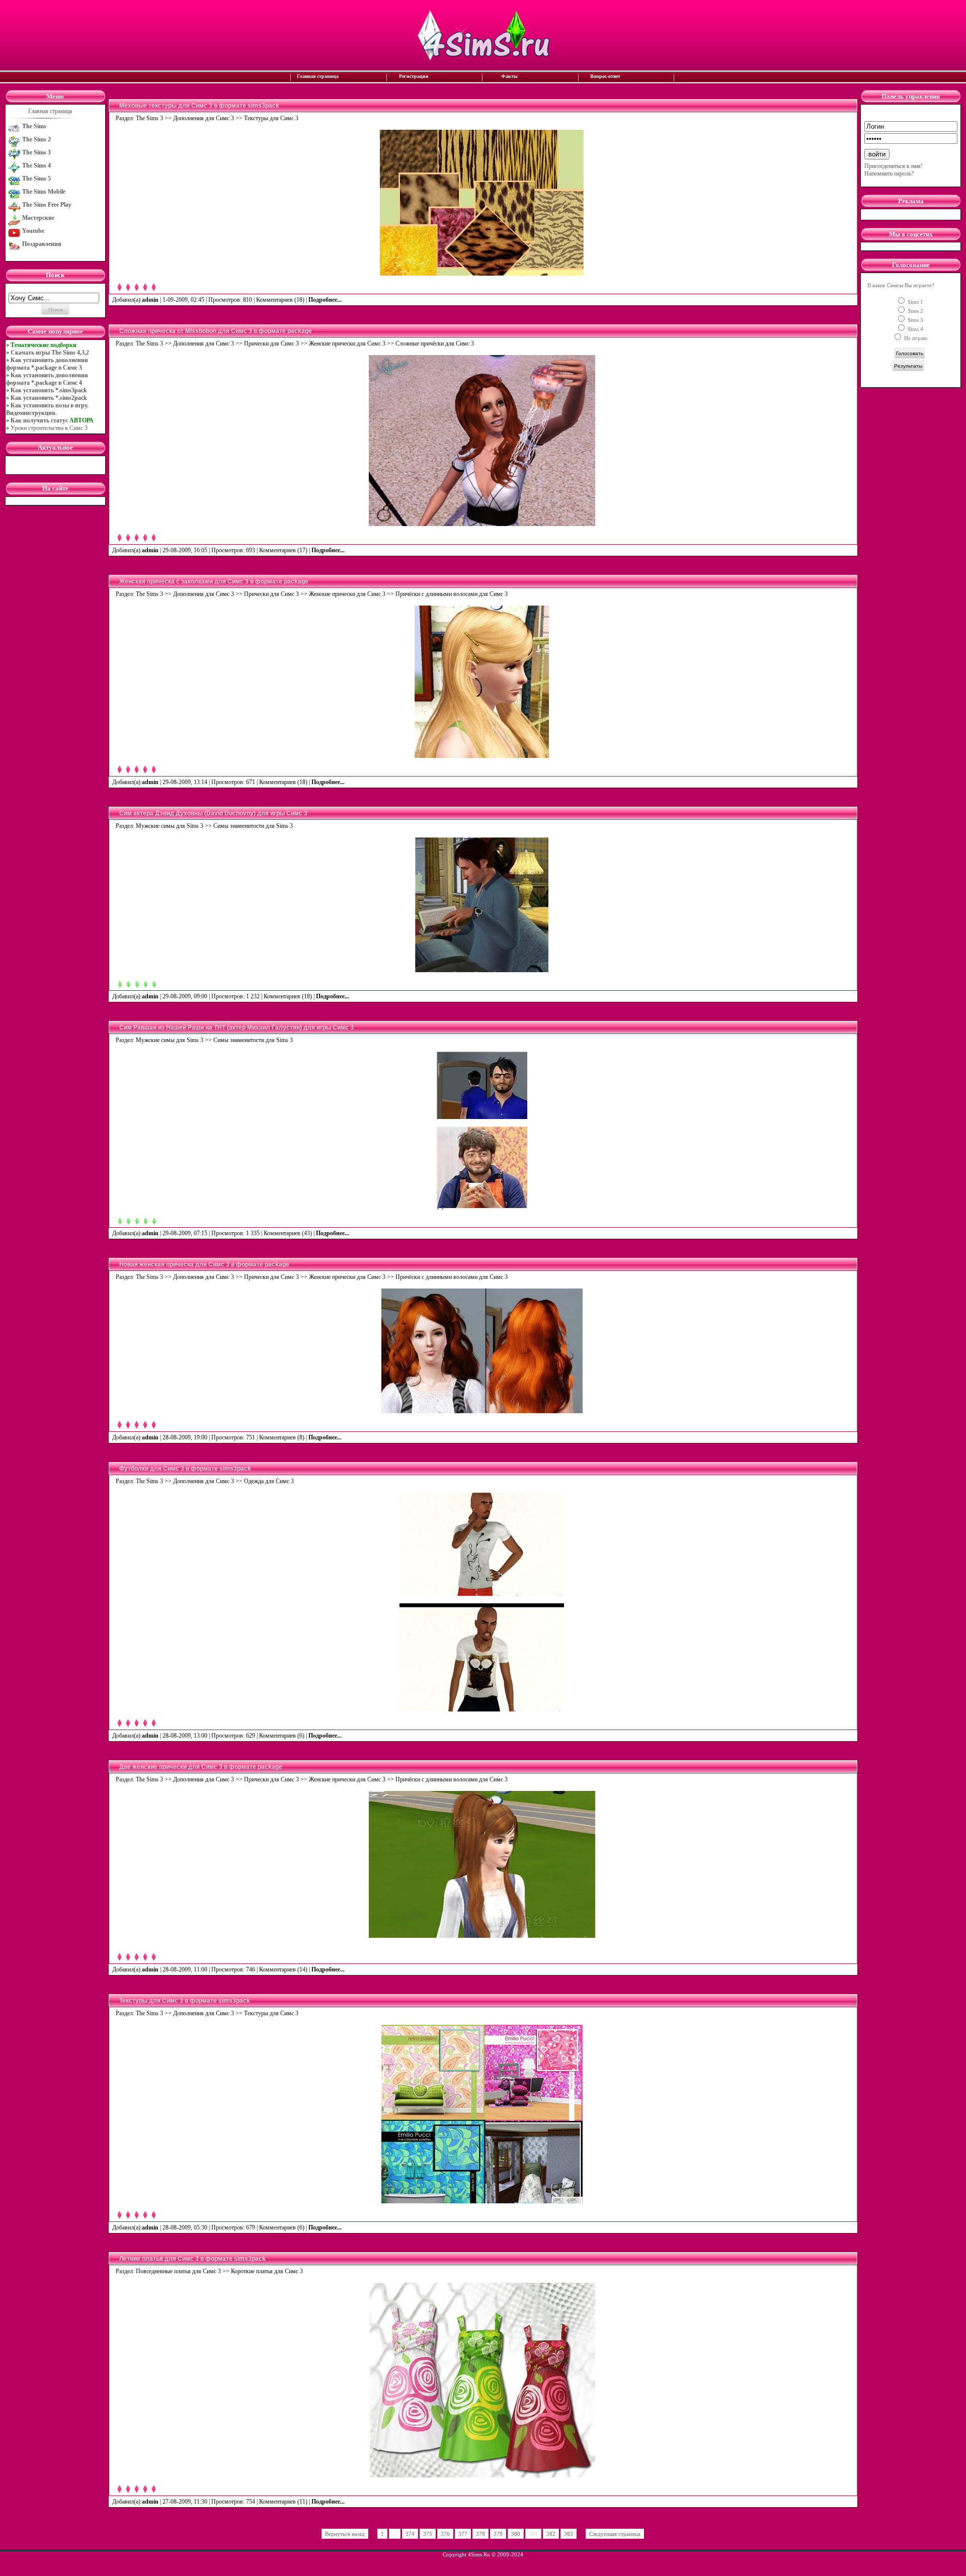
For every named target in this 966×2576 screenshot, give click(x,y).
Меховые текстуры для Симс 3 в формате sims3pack (199, 106)
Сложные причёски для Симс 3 (435, 344)
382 (551, 2534)
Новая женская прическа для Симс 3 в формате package (204, 1264)
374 (410, 2534)
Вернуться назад (345, 2534)
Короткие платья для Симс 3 (267, 2271)
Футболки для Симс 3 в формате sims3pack (185, 1469)
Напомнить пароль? (889, 174)
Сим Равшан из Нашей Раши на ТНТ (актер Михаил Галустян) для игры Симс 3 (236, 1027)
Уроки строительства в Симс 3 (49, 428)
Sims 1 (915, 302)
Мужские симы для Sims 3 (170, 826)
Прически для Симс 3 (271, 344)
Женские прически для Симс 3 (347, 344)
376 (445, 2534)
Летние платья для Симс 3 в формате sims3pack (192, 2259)
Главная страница (318, 76)
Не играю (915, 338)
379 (498, 2534)
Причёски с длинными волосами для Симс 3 (452, 594)
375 (428, 2534)
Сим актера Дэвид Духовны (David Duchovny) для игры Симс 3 (213, 813)
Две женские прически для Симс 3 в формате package (201, 1767)
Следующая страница (615, 2534)
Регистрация (414, 76)
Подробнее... (326, 300)
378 (480, 2534)
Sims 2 (915, 311)
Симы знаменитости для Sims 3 (253, 826)
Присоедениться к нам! (894, 166)
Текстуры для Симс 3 (271, 118)
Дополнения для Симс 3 (204, 118)
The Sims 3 (149, 118)
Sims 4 (915, 329)
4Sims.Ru (479, 2554)
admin (150, 300)
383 (569, 2534)
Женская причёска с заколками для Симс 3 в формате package (214, 581)
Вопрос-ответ (605, 76)
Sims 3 (915, 320)
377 (463, 2534)
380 (516, 2534)
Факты (509, 76)
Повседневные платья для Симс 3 (178, 2271)
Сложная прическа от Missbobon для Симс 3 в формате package (216, 331)
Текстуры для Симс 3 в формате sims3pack (185, 2001)
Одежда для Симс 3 (269, 1481)
